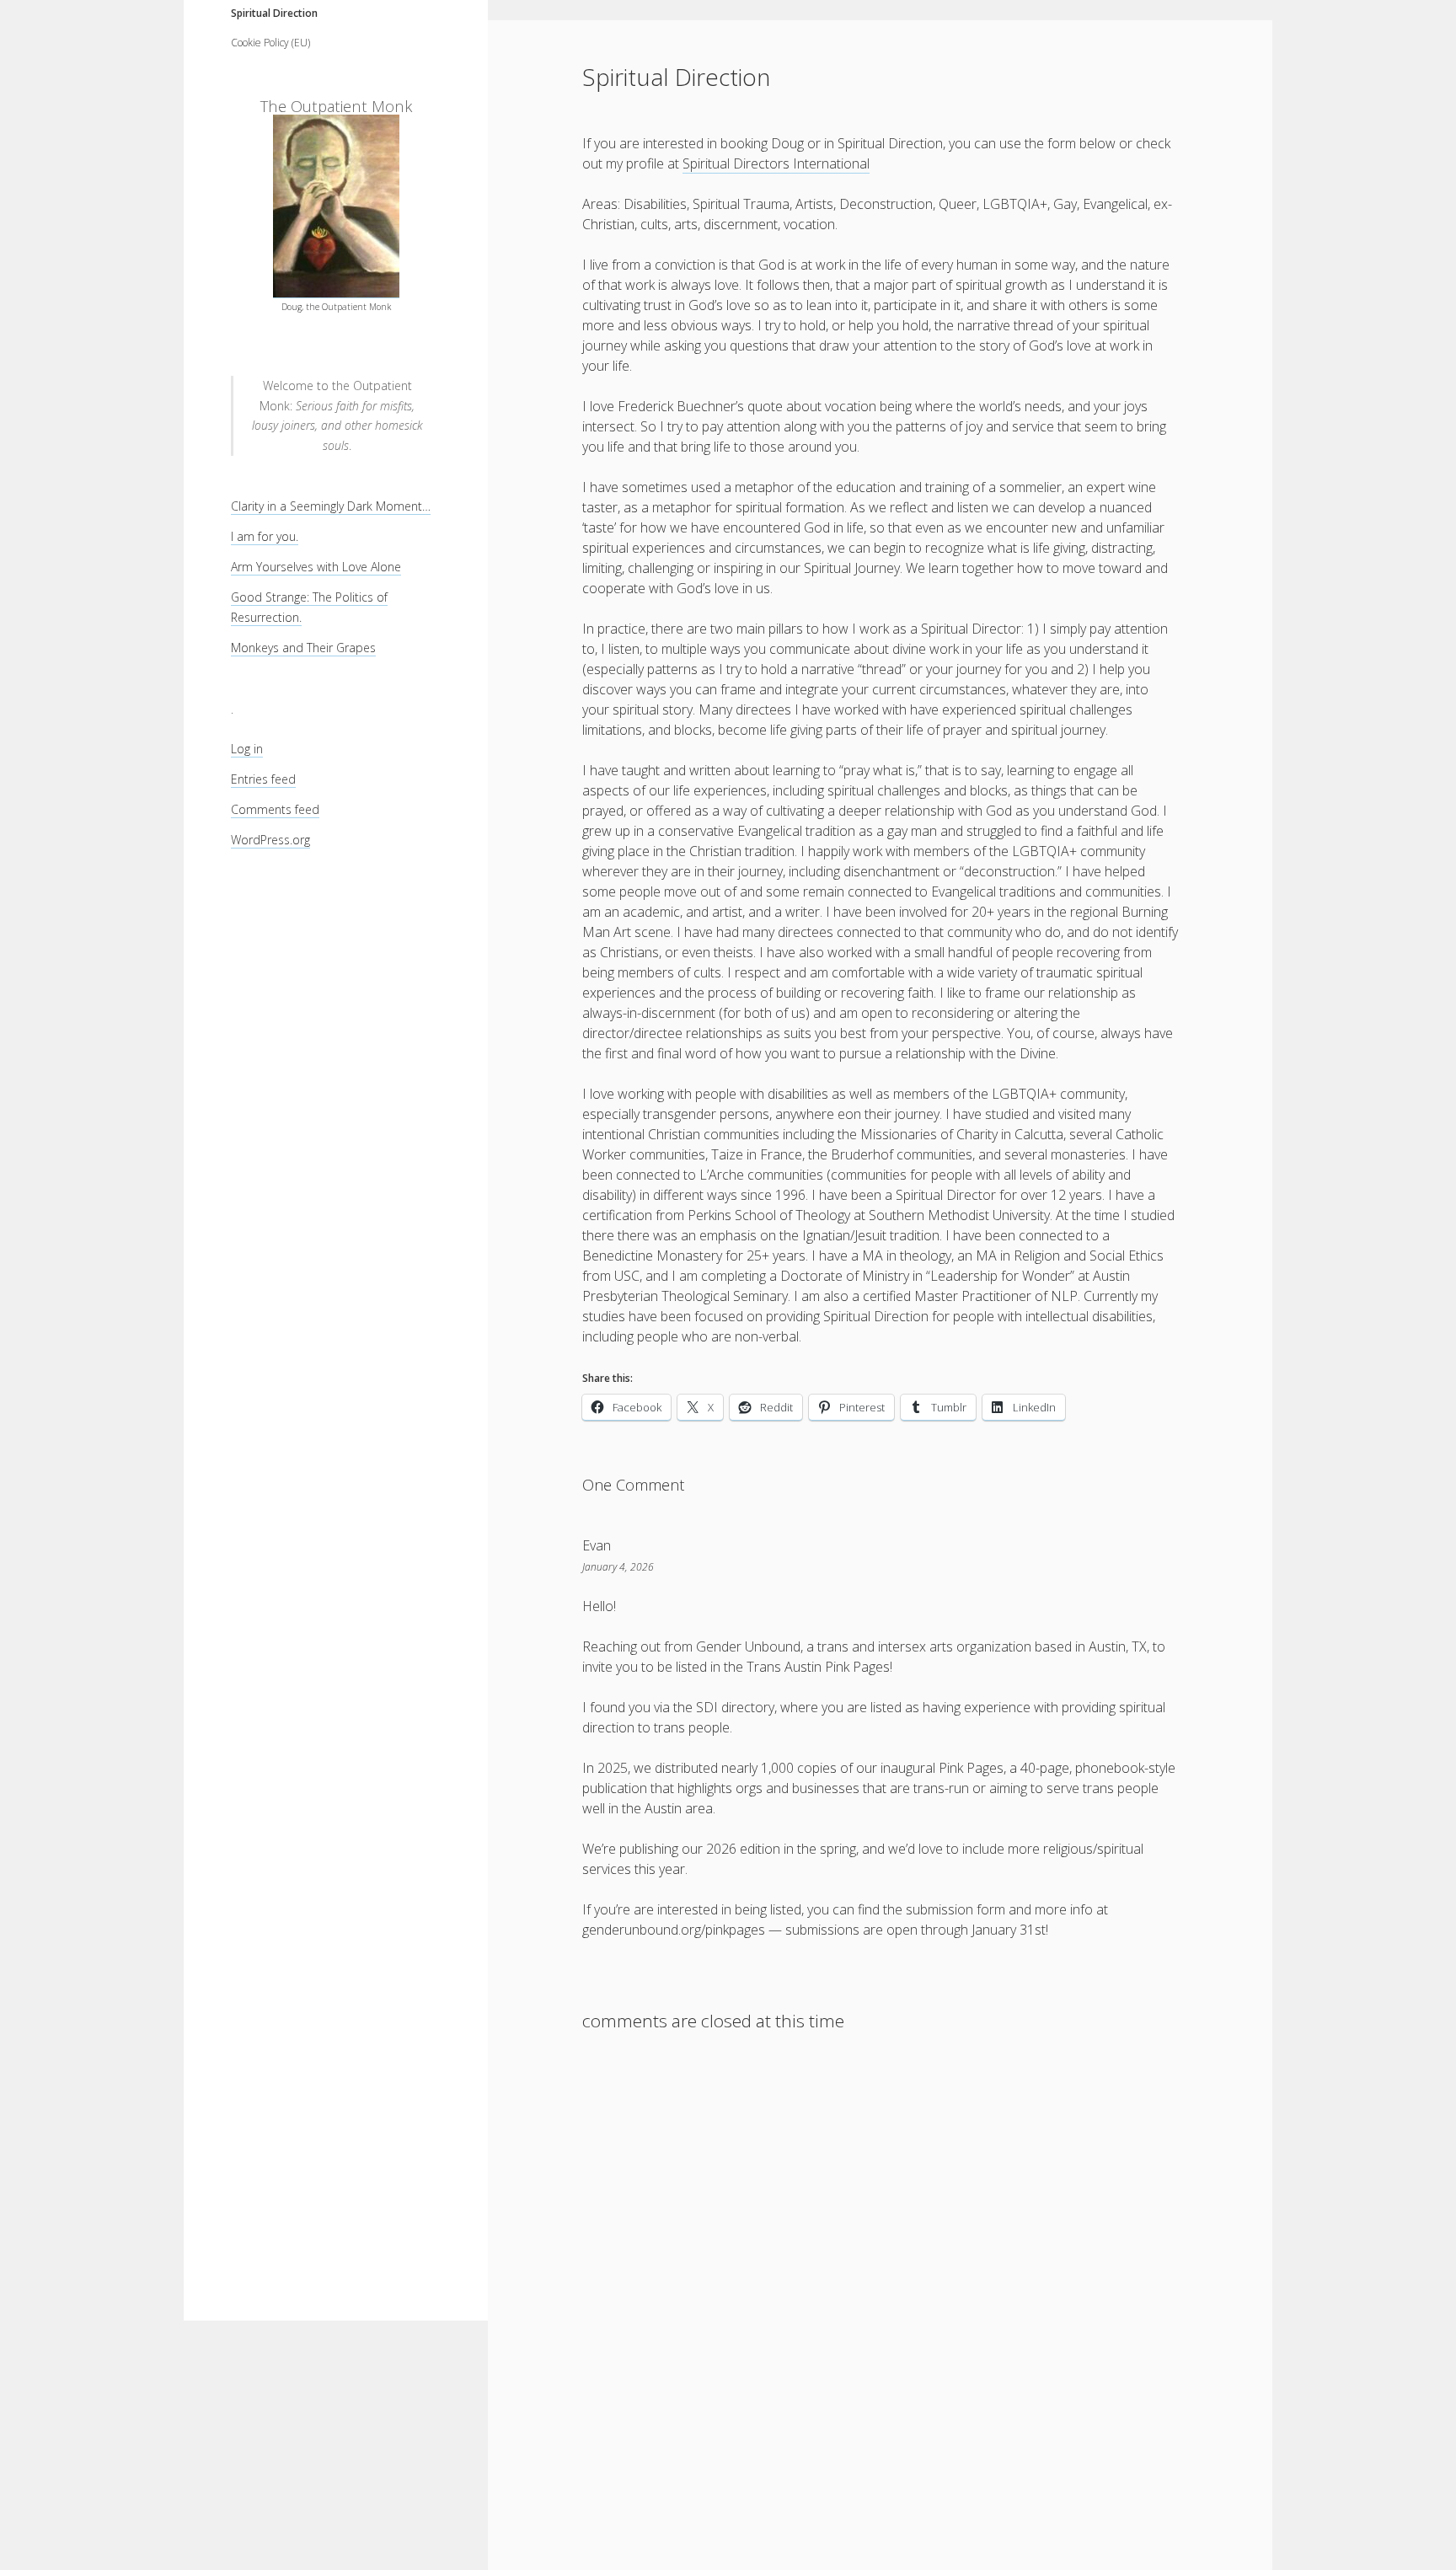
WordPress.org (270, 840)
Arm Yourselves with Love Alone (316, 567)
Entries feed (263, 779)
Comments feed (275, 809)
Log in (247, 749)
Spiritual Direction (274, 13)
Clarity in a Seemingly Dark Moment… (331, 506)
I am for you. (265, 536)
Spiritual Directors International (776, 163)
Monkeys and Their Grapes (303, 648)
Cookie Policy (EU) (270, 43)
